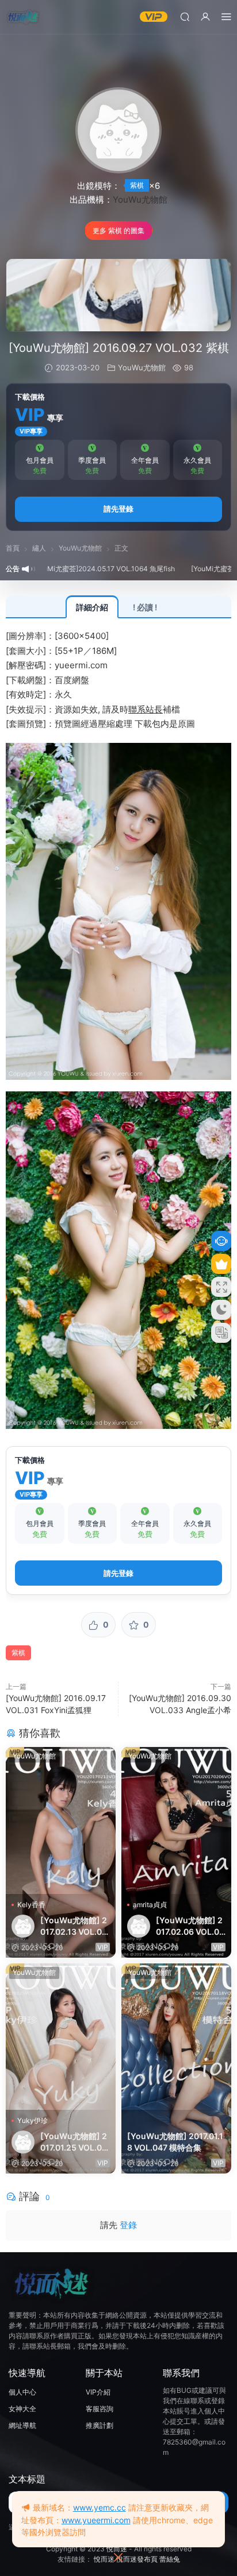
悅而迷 (117, 2549)
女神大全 (22, 2409)
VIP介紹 (98, 2392)
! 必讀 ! (145, 607)
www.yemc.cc (100, 2507)
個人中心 (22, 2392)
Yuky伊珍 (33, 2120)
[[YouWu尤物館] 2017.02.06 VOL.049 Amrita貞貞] (176, 1820)
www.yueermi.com (96, 2520)
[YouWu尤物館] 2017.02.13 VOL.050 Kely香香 (74, 1926)
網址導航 (22, 2425)
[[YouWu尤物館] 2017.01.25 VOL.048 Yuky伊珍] (61, 2037)
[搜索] (185, 16)
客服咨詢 (100, 2409)
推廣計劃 (100, 2425)
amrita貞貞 (150, 1905)
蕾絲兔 (170, 2559)
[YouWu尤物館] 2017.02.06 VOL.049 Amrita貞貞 (190, 1926)
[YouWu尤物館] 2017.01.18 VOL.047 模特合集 (175, 2142)
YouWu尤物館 (140, 200)
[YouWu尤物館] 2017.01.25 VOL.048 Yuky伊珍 (74, 2142)
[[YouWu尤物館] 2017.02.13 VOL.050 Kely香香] (61, 1820)
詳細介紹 (92, 607)
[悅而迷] (23, 17)
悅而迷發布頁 (137, 2559)
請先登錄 (118, 509)
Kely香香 (31, 1905)
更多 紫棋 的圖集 (118, 231)
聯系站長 (146, 709)
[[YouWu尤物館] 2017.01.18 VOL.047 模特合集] (176, 2037)
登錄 (128, 2225)
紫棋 (137, 185)
